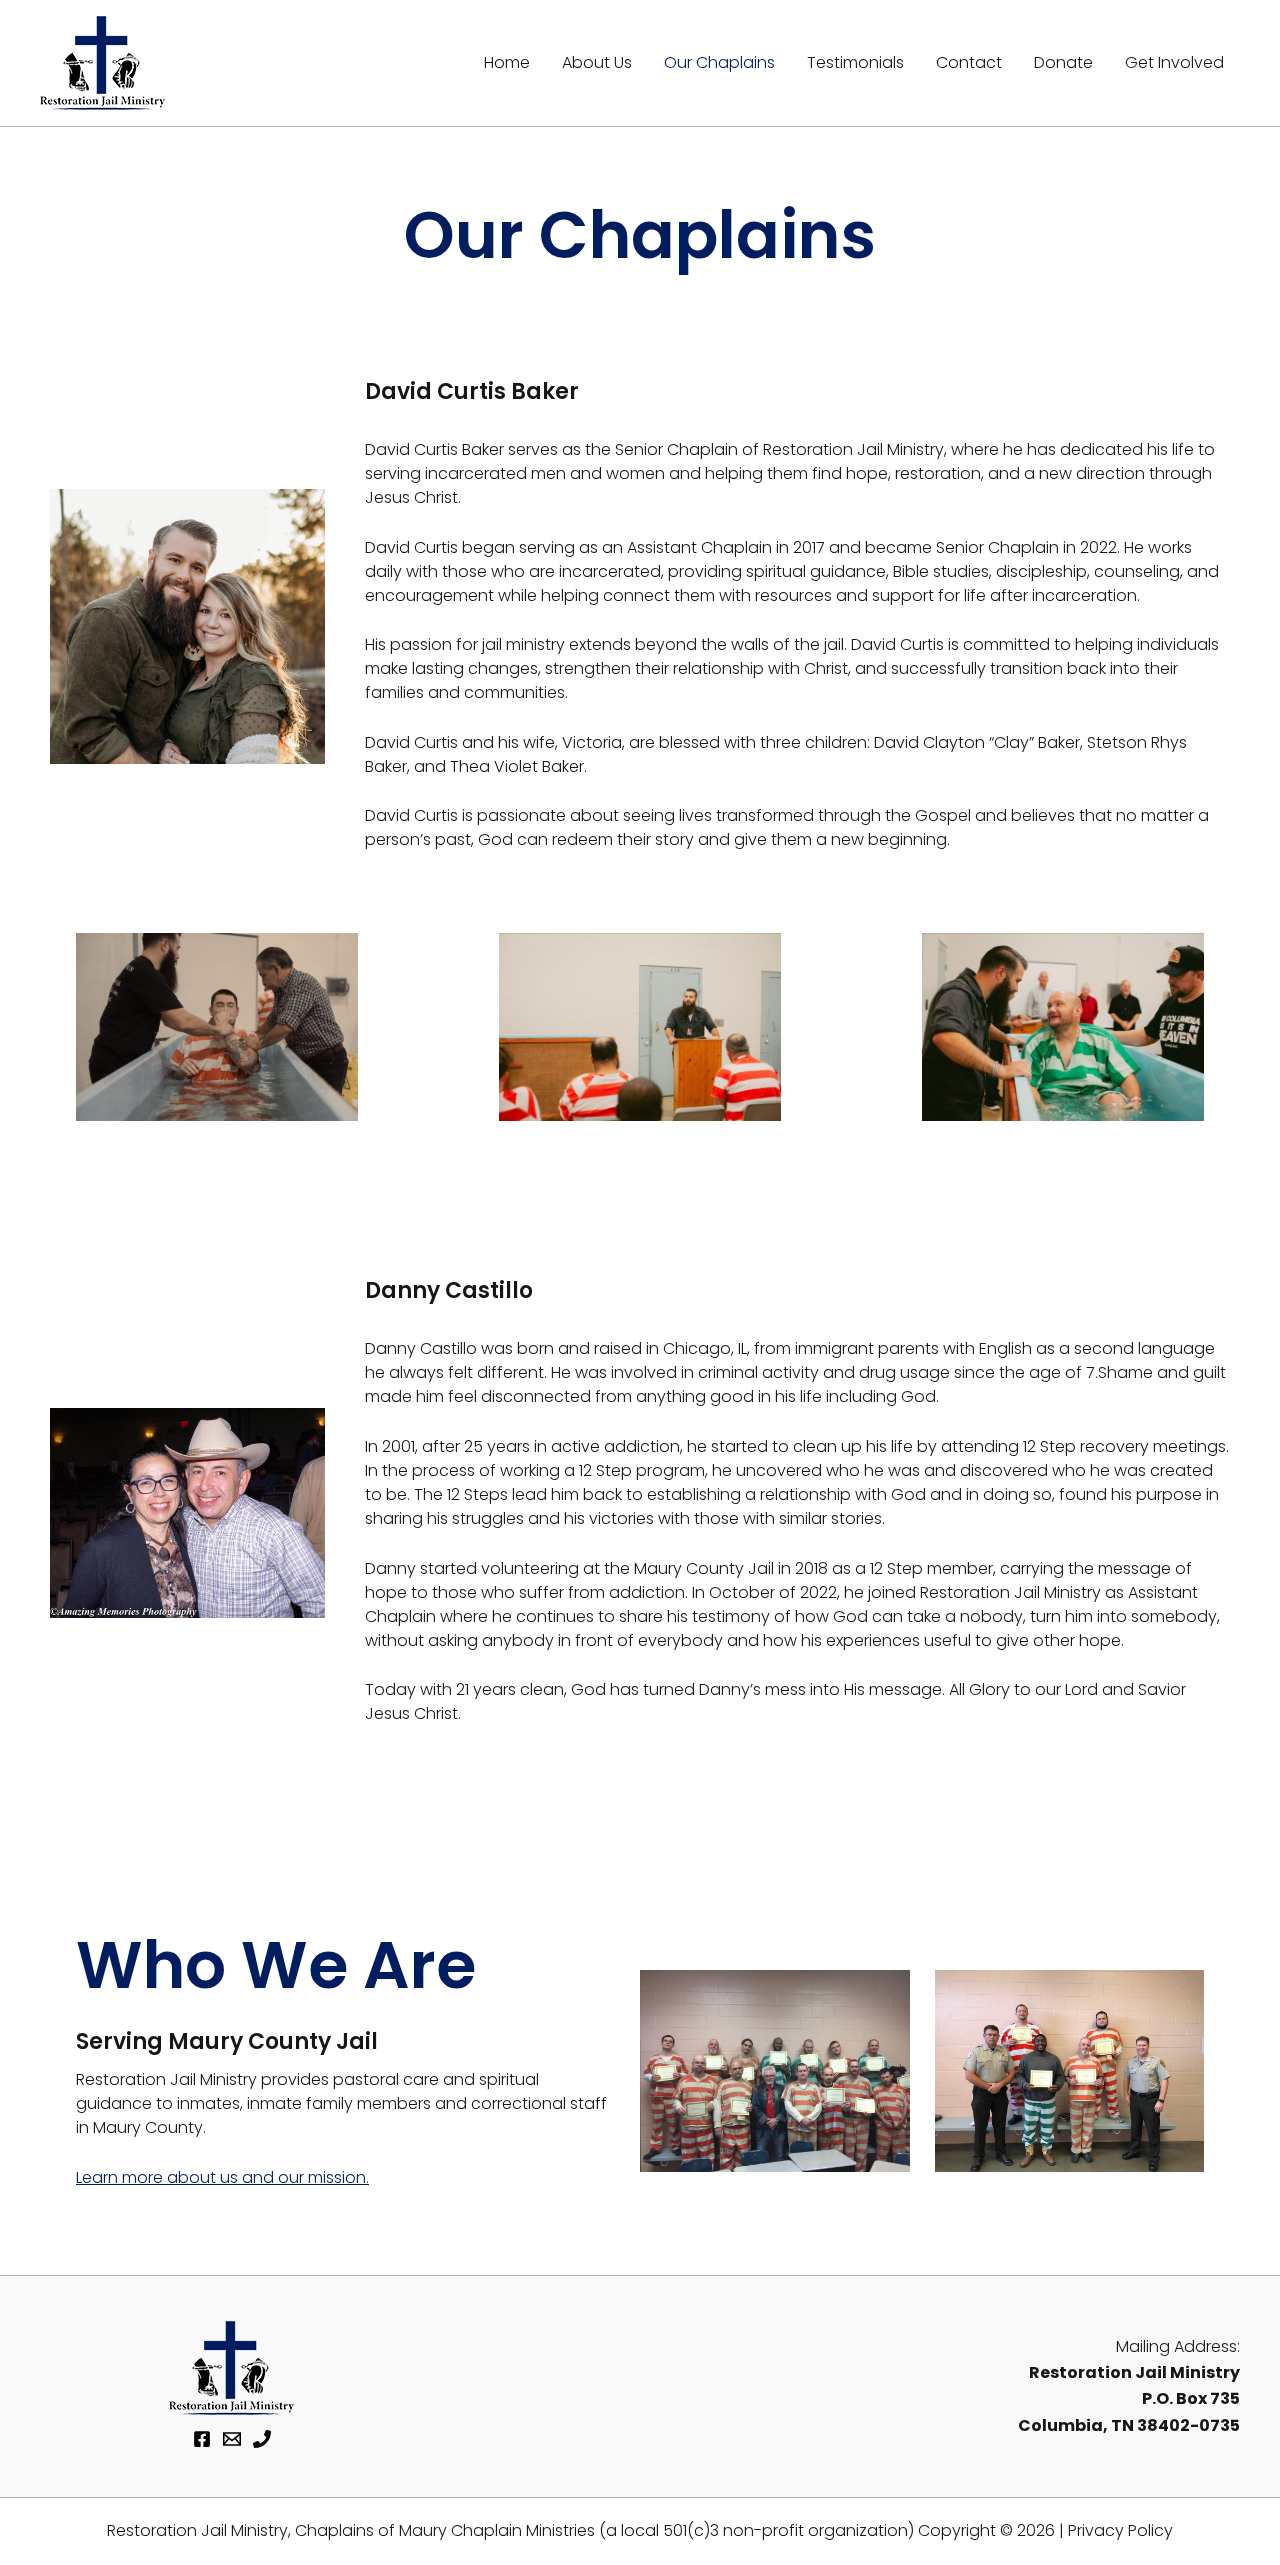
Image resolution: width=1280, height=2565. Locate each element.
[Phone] (262, 2439)
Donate (1063, 62)
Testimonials (855, 62)
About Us (597, 62)
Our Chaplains (719, 62)
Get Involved (1174, 62)
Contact (969, 62)
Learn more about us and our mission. (222, 2177)
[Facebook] (202, 2439)
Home (507, 62)
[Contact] (232, 2439)
